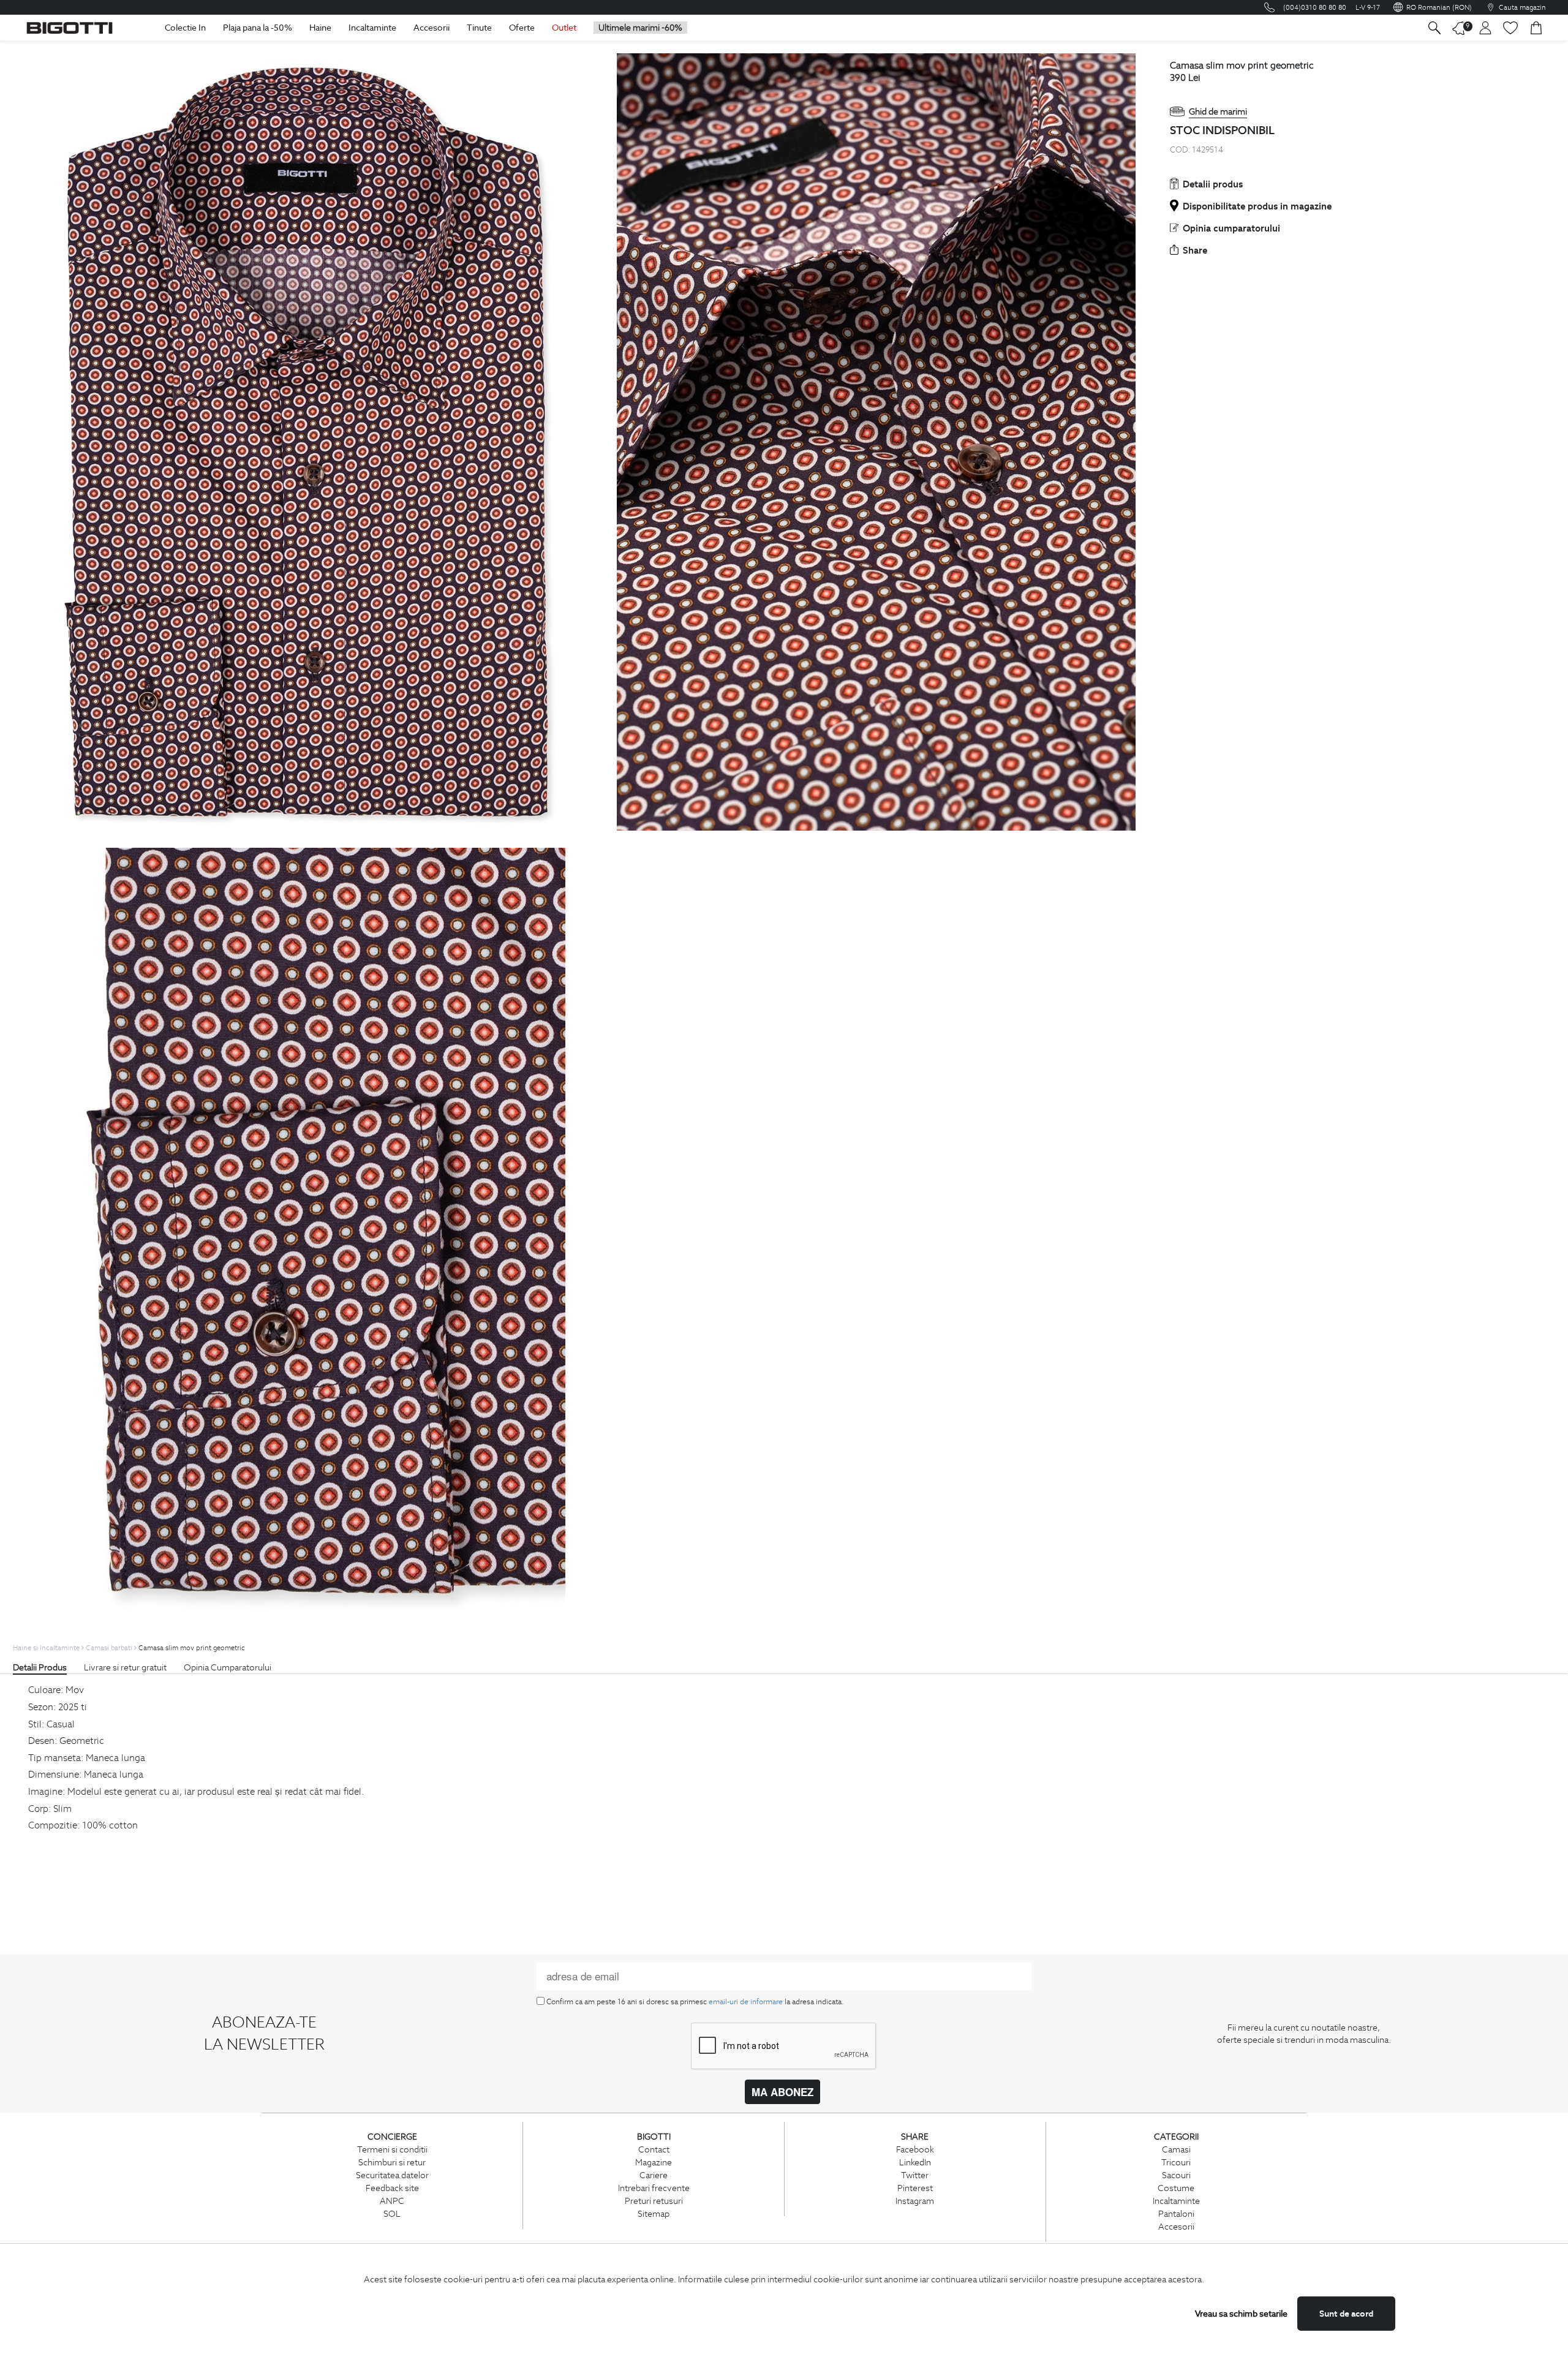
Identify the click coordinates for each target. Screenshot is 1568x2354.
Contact (654, 2149)
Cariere (654, 2175)
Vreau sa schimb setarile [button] (1241, 2314)
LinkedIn (915, 2162)
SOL (392, 2214)
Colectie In (185, 28)
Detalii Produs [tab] (40, 1667)
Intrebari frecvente (654, 2188)
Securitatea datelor (392, 2175)
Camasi (1176, 2149)
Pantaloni (1176, 2214)
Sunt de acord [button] (1346, 2314)
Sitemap (654, 2214)
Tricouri (1176, 2162)
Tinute (479, 28)
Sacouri (1176, 2175)
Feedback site (392, 2188)
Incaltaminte (372, 28)
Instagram (915, 2201)
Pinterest (915, 2188)
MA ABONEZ (782, 2092)
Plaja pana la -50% (258, 28)
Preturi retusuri (654, 2201)
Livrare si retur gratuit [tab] (125, 1667)
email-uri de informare (746, 2001)
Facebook (915, 2149)
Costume (1176, 2188)
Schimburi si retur (392, 2162)
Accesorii (432, 28)
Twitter (915, 2175)
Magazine (654, 2162)
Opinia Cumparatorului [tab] (228, 1667)
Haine (320, 28)
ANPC (392, 2201)
